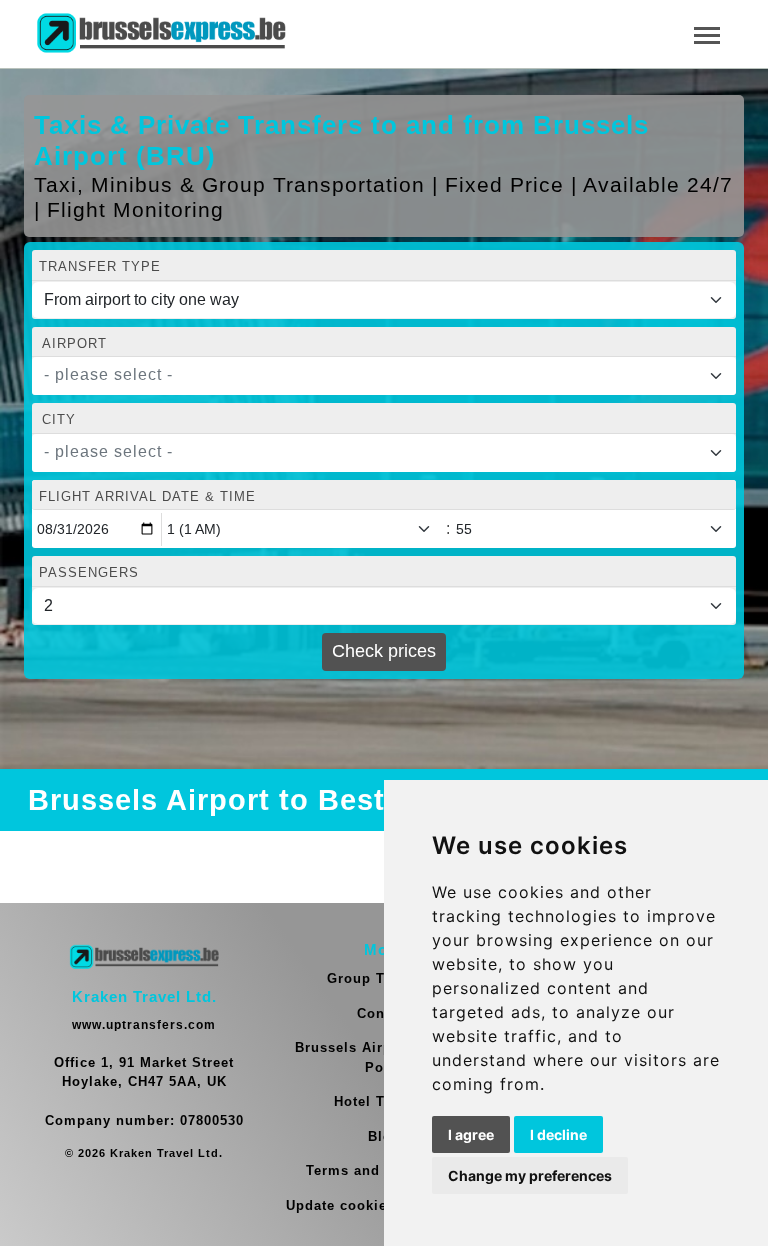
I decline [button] (558, 1134)
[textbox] (372, 375)
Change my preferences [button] (530, 1175)
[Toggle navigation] (707, 33)
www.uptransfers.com (144, 1025)
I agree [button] (471, 1134)
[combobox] (384, 376)
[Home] (161, 34)
